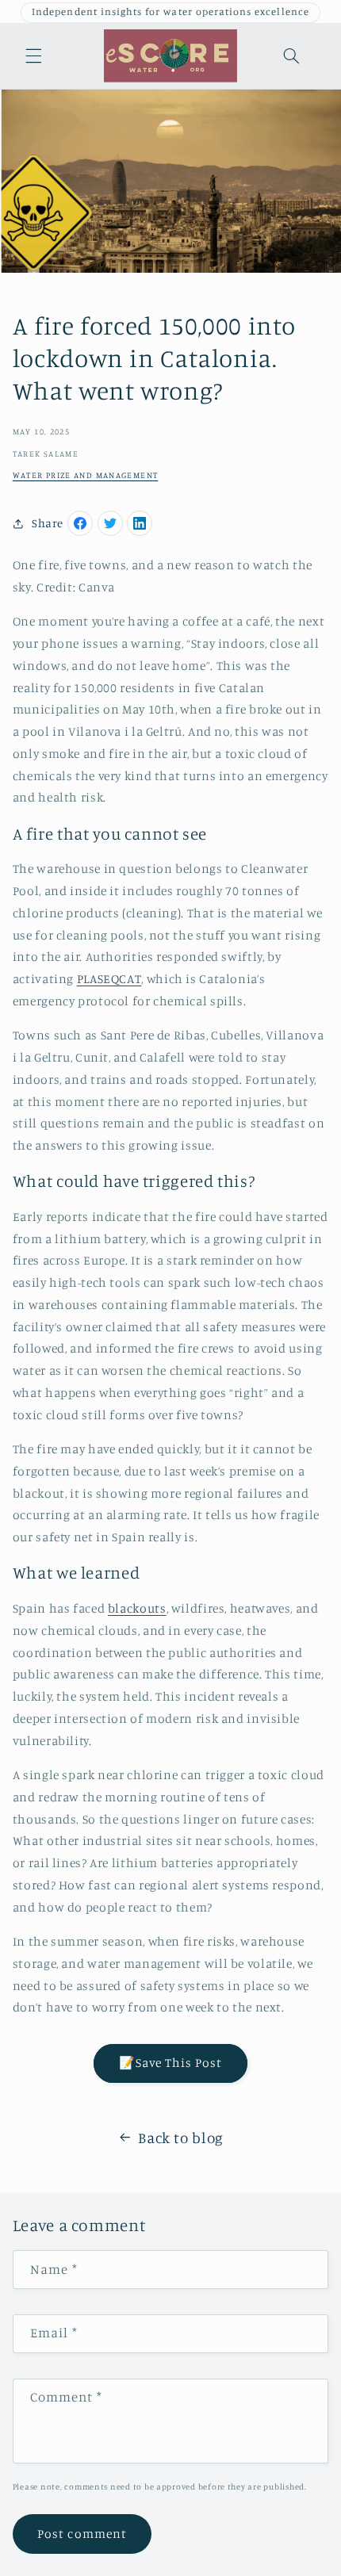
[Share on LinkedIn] (140, 523)
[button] (33, 56)
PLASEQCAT (109, 979)
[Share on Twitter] (110, 523)
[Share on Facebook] (80, 523)
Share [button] (48, 523)
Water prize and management (86, 475)
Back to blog (181, 2137)
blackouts (137, 1608)
